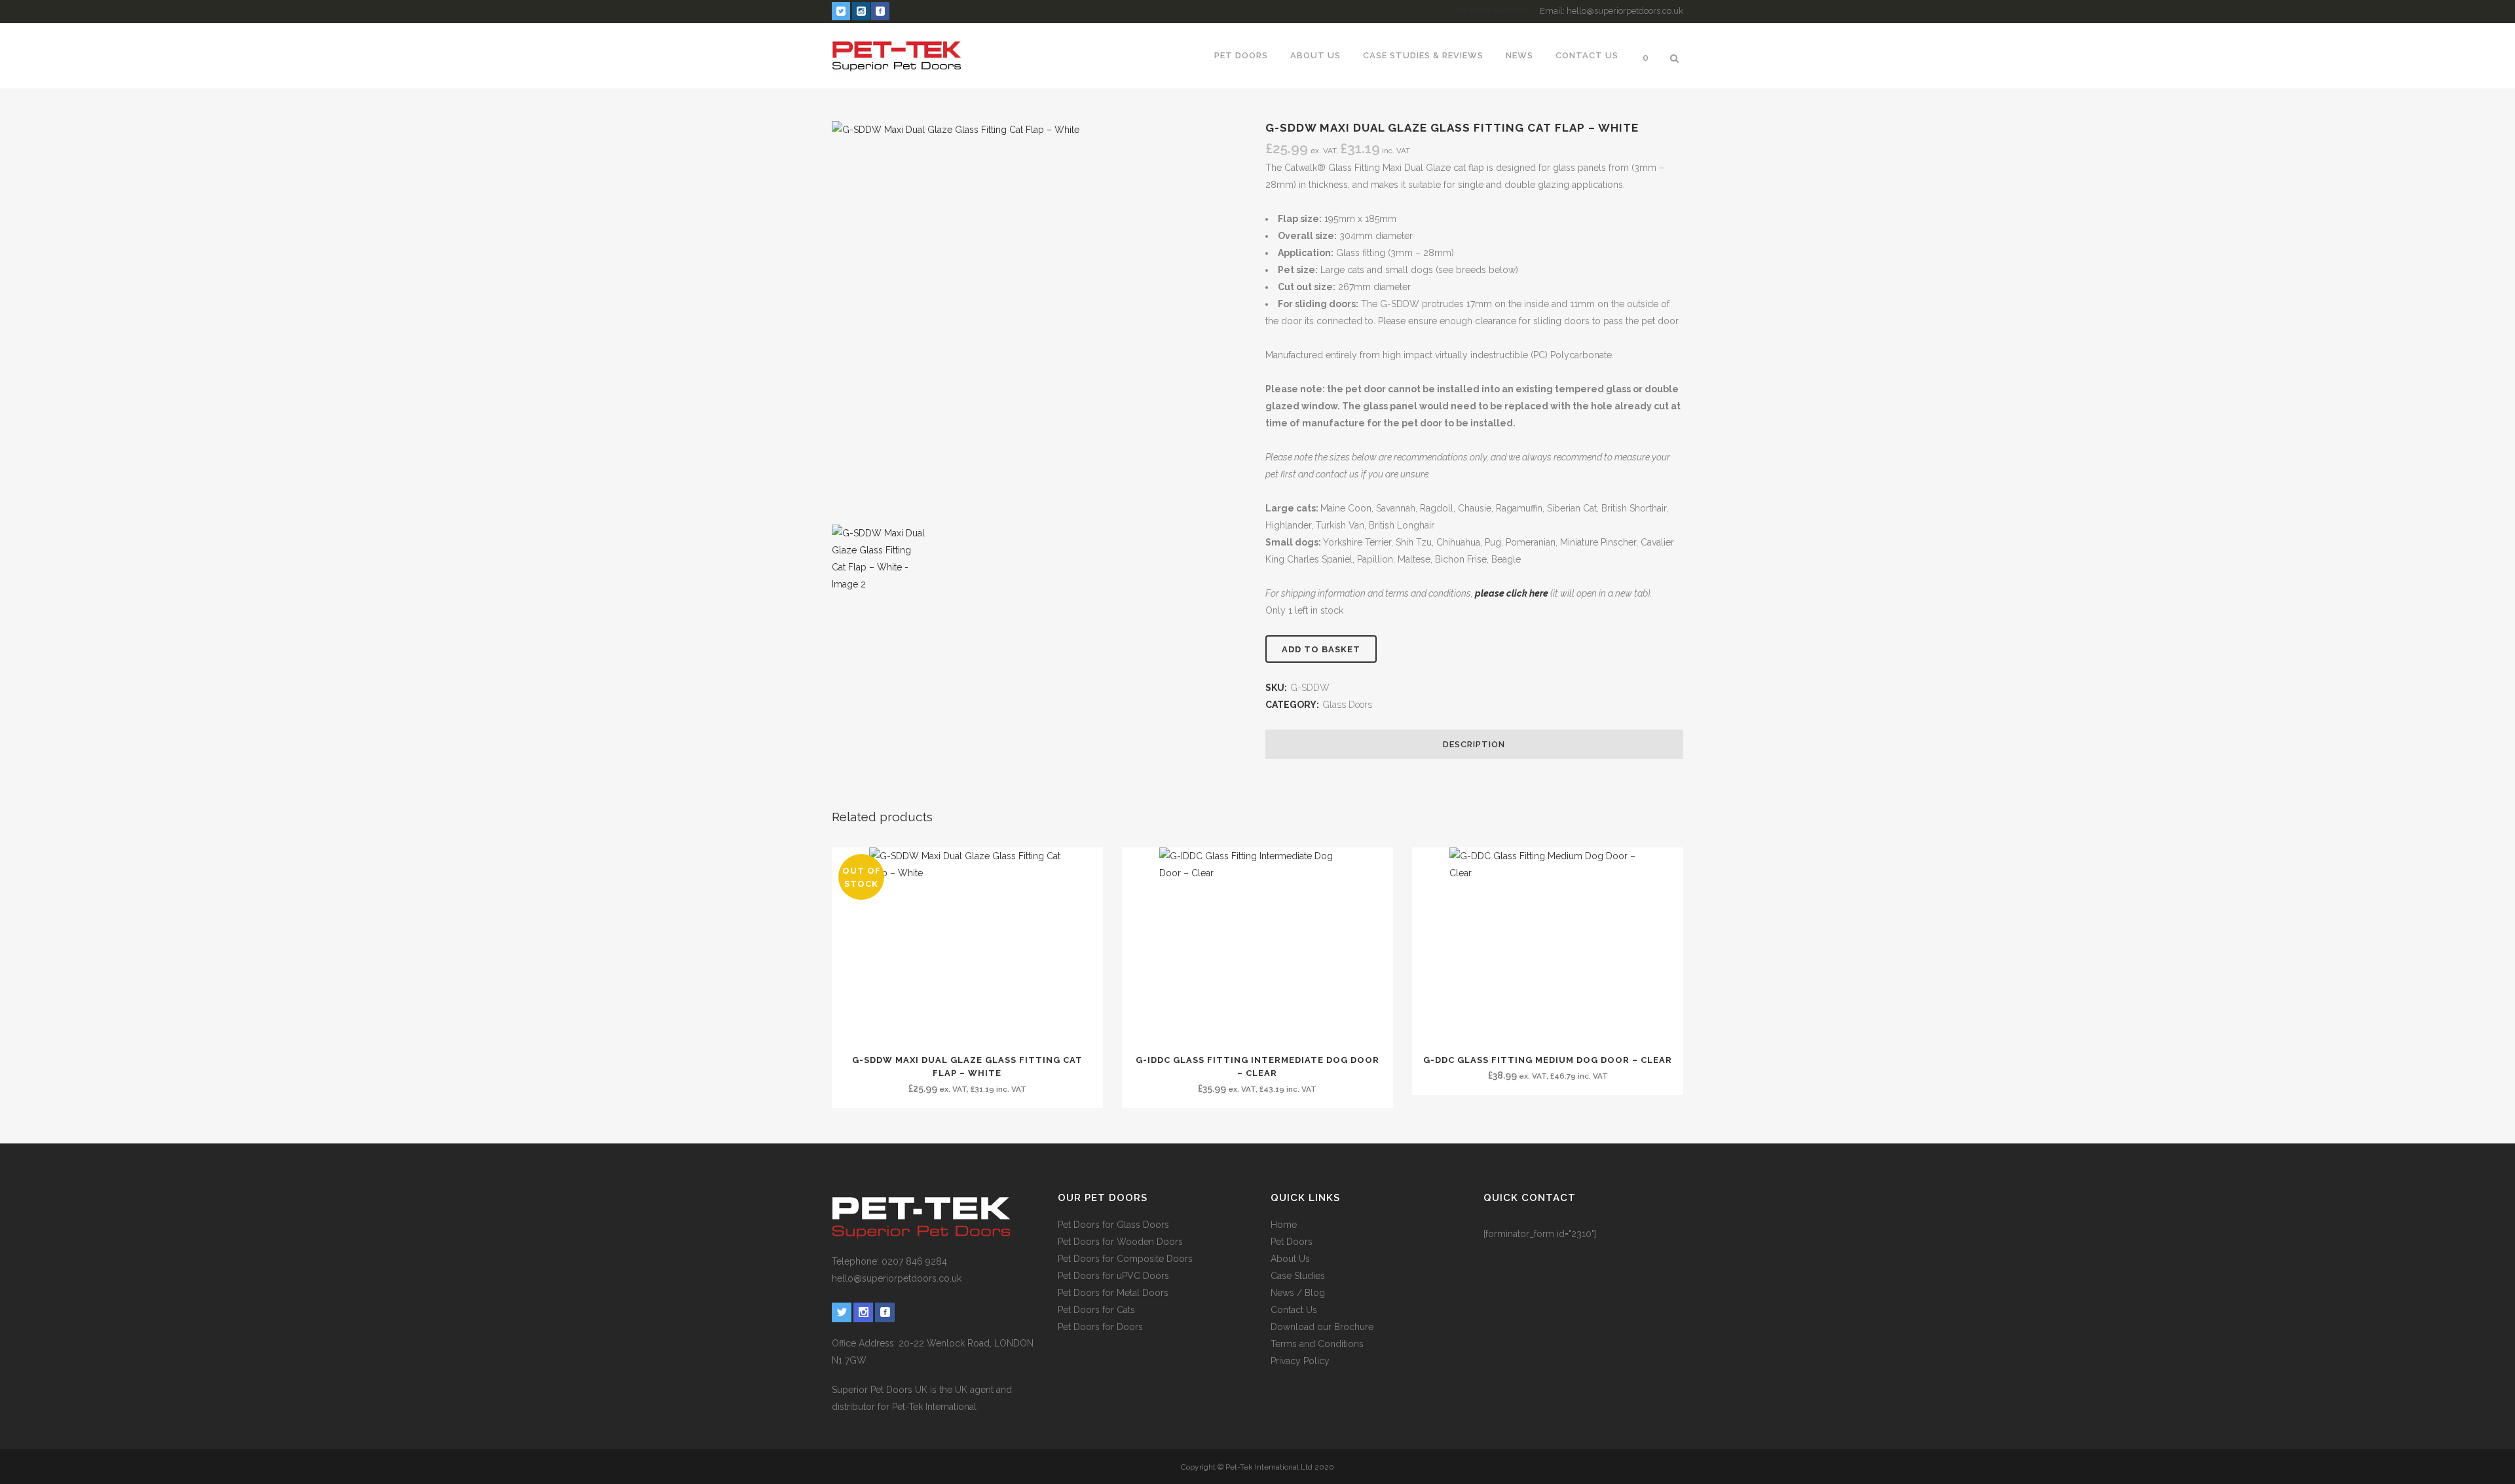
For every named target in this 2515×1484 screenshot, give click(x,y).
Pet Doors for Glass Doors (1113, 1225)
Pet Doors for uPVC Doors (1113, 1276)
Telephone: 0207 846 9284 (889, 1261)
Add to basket (1321, 649)
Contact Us (1294, 1310)
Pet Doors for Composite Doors (1125, 1259)
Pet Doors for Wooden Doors (1120, 1242)
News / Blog (1298, 1293)
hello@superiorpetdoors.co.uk (897, 1278)
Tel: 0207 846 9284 (1493, 10)
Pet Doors (1292, 1242)
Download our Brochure (1322, 1327)
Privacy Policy (1300, 1361)
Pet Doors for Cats (1096, 1310)
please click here (1512, 593)
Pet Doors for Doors (1100, 1327)
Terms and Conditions (1317, 1344)
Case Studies (1298, 1276)
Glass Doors (1348, 705)
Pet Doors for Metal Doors (1113, 1293)
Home (1284, 1225)
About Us (1290, 1259)
